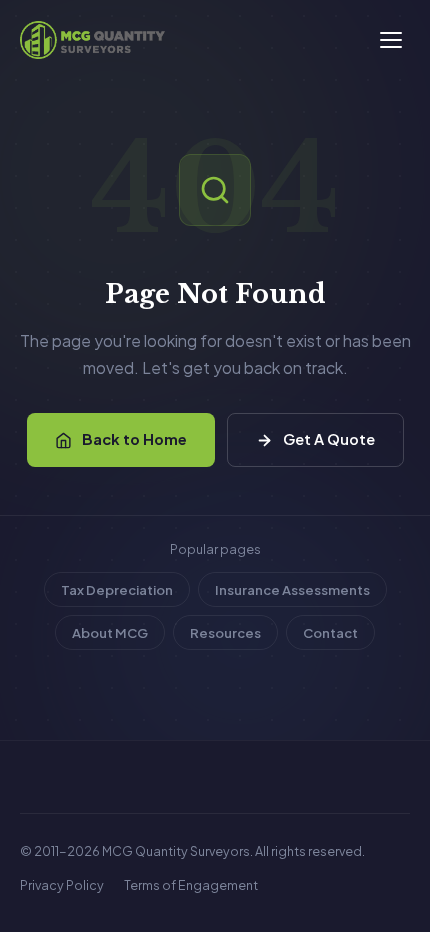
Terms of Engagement (191, 885)
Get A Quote (329, 439)
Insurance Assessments (292, 589)
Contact (330, 632)
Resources (225, 632)
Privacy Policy (62, 885)
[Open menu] (391, 40)
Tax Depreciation (117, 589)
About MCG (110, 632)
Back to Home (134, 439)
